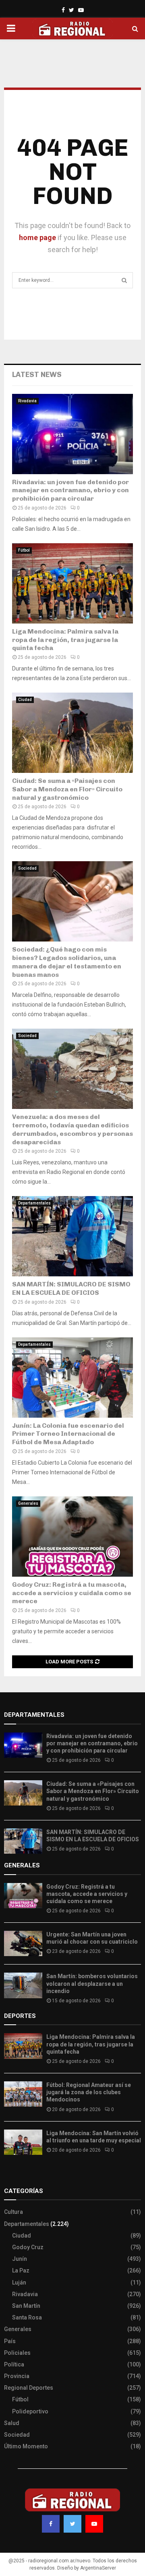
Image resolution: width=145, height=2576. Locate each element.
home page (37, 237)
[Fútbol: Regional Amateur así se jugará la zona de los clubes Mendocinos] (23, 2094)
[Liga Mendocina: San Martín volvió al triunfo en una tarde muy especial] (23, 2142)
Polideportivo (30, 2411)
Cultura (13, 2212)
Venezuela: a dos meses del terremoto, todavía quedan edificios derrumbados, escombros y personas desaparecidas (72, 1129)
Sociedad (27, 868)
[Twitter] (72, 2524)
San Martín (26, 2306)
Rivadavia (27, 401)
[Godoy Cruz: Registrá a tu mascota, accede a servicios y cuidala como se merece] (72, 1537)
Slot (10, 2175)
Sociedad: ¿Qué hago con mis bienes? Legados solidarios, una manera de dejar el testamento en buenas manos (67, 962)
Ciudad (25, 700)
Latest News (37, 375)
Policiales (17, 2353)
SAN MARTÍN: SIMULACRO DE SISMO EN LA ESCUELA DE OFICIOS (71, 1288)
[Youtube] (94, 2524)
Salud (12, 2423)
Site (20, 2175)
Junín (20, 2259)
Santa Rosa (27, 2317)
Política (14, 2364)
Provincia (17, 2376)
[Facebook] (51, 2524)
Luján (19, 2283)
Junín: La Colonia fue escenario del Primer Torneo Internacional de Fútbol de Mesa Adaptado (68, 1434)
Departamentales (34, 1203)
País (10, 2341)
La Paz (21, 2270)
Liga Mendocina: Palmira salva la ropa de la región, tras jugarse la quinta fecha (65, 640)
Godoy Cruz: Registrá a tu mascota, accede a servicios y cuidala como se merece (72, 1593)
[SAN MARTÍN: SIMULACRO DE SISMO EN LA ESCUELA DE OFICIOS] (72, 1236)
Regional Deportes (29, 2388)
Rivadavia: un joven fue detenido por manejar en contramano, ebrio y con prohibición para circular (70, 490)
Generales (28, 1503)
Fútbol (24, 550)
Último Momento (26, 2446)
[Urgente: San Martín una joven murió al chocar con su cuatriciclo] (23, 1943)
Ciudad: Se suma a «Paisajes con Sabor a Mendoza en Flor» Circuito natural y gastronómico (67, 789)
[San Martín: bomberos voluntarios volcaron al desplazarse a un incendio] (23, 1985)
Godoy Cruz (28, 2247)
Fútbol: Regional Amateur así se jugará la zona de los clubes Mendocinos (89, 2092)
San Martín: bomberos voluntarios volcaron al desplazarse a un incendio (92, 1983)
